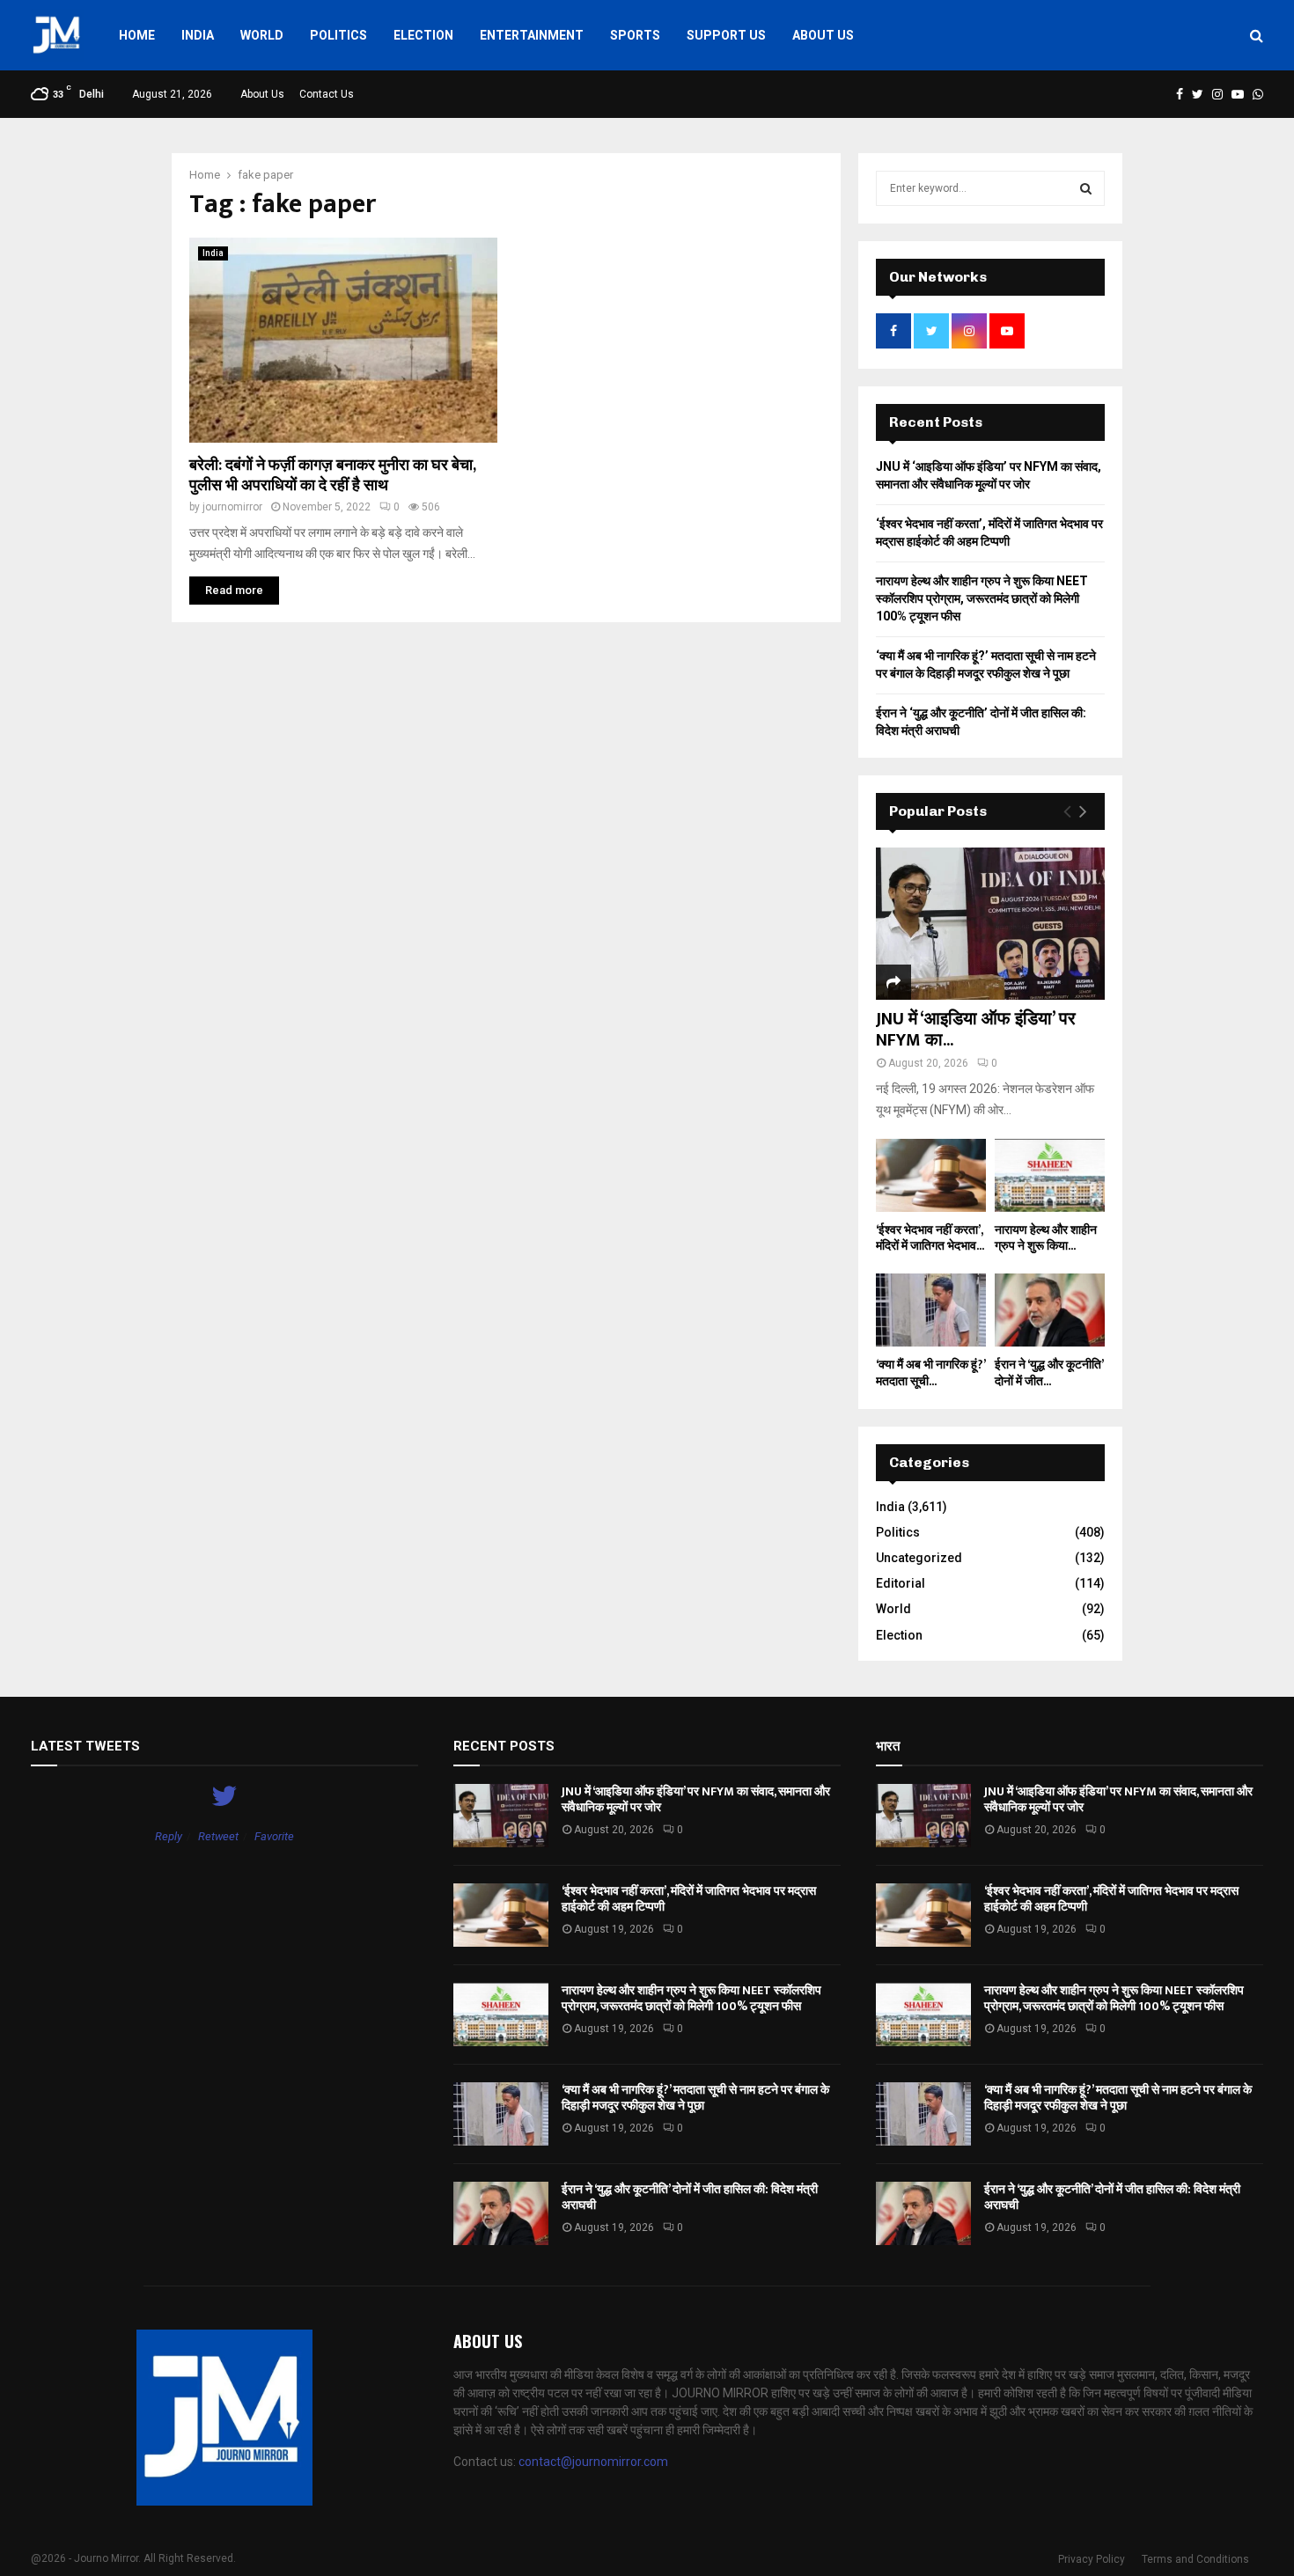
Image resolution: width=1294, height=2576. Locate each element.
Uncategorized (919, 1558)
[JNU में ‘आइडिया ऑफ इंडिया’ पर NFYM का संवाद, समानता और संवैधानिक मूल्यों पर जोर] (990, 924)
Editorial (901, 1583)
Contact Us (327, 94)
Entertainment (532, 35)
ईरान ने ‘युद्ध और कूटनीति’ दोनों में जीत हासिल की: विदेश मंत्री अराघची (690, 2197)
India (198, 35)
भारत (888, 1746)
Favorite (274, 1836)
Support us (726, 35)
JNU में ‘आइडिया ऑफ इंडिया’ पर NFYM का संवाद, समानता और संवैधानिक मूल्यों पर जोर (696, 1799)
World (262, 35)
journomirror (232, 507)
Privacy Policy (1092, 2559)
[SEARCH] (1086, 188)
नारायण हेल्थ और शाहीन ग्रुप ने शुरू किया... (1046, 1238)
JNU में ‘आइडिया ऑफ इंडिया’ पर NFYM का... (976, 1030)
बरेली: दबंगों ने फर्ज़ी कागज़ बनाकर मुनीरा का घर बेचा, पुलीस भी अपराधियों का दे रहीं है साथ (332, 476)
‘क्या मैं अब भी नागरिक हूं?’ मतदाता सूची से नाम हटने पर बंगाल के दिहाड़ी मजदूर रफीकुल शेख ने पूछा (695, 2098)
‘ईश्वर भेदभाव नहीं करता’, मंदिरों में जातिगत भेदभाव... (930, 1238)
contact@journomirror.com (593, 2462)
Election (423, 35)
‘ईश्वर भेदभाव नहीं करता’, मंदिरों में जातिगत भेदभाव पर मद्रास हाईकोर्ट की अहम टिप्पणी (689, 1899)
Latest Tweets (85, 1746)
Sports (635, 35)
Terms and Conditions (1195, 2559)
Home (137, 35)
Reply (169, 1836)
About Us (823, 35)
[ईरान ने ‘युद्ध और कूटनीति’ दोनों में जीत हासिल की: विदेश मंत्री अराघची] (1050, 1310)
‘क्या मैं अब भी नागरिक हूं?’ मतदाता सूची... (930, 1372)
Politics (338, 35)
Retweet (218, 1836)
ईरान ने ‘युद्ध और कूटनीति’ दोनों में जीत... (1049, 1372)
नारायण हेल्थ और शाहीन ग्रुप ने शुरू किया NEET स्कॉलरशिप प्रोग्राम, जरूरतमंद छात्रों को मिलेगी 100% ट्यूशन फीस (982, 598)
